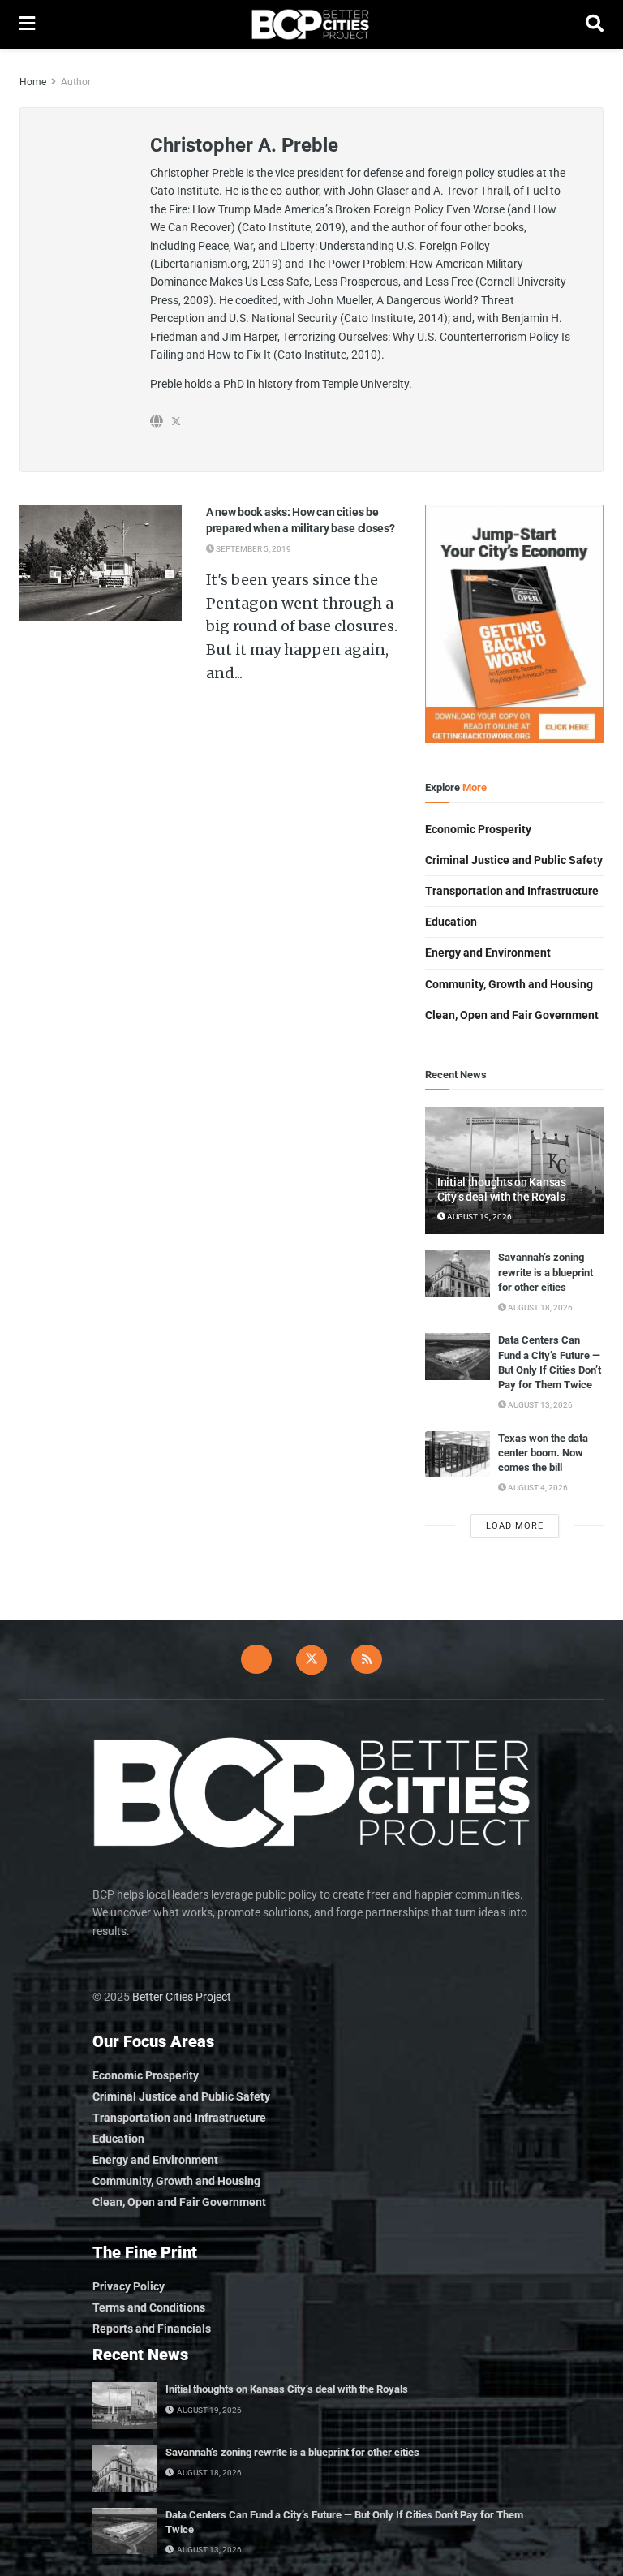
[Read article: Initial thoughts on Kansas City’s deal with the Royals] (125, 2405)
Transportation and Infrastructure (512, 891)
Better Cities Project (182, 1997)
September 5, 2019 (253, 549)
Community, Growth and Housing (509, 984)
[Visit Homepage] (310, 24)
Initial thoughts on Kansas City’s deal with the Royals (287, 2389)
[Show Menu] (27, 24)
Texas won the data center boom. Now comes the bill (543, 1453)
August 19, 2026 (479, 1217)
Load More (515, 1526)
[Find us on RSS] (367, 1659)
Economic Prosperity (478, 829)
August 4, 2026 (537, 1488)
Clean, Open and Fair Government (512, 1015)
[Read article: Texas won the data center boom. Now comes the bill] (458, 1454)
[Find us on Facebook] (256, 1659)
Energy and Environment (488, 953)
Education (451, 922)
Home (33, 82)
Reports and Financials (152, 2329)
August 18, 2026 (539, 1307)
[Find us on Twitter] (311, 1660)
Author (76, 82)
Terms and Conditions (149, 2307)
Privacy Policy (129, 2286)
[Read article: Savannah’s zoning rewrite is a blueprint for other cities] (458, 1273)
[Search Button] (595, 24)
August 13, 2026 (539, 1405)
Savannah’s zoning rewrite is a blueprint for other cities (546, 1272)
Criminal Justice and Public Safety (514, 860)
